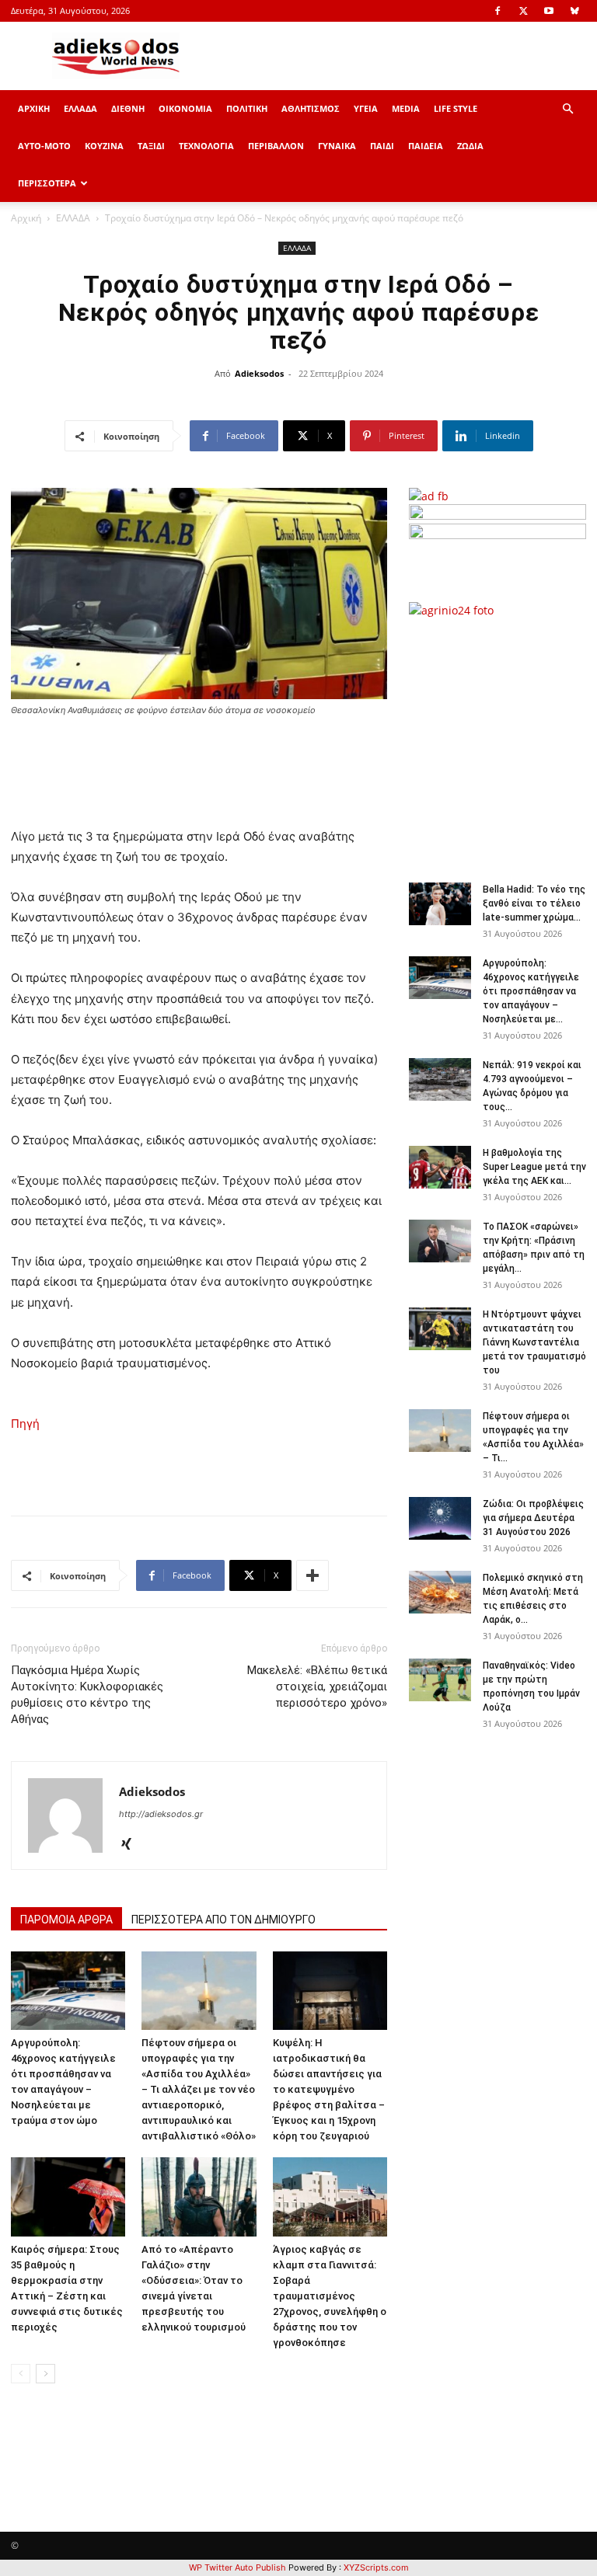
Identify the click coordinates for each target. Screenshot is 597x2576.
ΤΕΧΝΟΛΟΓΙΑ (206, 146)
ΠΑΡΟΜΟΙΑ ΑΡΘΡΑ (66, 1920)
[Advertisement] (503, 742)
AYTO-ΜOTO (44, 146)
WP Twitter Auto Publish (237, 2567)
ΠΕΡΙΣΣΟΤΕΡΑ (47, 183)
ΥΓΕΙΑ (366, 108)
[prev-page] (21, 2374)
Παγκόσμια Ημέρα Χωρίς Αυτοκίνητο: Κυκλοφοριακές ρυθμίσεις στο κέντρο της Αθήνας (87, 1695)
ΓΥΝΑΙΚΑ (337, 146)
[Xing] (132, 1845)
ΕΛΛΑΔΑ (80, 108)
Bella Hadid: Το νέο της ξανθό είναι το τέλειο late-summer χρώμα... (534, 903)
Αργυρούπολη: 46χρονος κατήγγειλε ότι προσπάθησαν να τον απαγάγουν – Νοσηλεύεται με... (531, 991)
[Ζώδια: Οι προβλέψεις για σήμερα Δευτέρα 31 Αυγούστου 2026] (440, 1518)
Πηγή (25, 1424)
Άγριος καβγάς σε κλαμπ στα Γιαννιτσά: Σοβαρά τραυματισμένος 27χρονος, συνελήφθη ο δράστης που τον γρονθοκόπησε (330, 2296)
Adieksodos (259, 373)
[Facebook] (497, 11)
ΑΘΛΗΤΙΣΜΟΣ (311, 108)
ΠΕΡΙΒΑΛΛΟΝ (276, 146)
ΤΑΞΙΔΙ (151, 146)
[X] (523, 11)
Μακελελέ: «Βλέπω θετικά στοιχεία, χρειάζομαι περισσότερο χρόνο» (317, 1687)
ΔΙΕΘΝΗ (128, 108)
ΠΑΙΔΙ (382, 146)
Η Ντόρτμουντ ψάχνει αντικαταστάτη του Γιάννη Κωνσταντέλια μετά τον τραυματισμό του (534, 1342)
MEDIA (406, 108)
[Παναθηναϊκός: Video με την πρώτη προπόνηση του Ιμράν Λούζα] (440, 1680)
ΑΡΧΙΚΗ (34, 108)
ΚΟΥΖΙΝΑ (104, 146)
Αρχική (26, 218)
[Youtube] (549, 11)
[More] (312, 1575)
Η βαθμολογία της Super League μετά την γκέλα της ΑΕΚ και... (534, 1167)
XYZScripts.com (376, 2567)
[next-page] (45, 2374)
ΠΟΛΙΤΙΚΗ (247, 108)
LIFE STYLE (456, 108)
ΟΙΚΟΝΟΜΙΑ (185, 108)
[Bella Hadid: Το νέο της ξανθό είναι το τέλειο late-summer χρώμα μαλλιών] (440, 904)
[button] (567, 109)
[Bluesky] (574, 11)
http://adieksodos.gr (161, 1814)
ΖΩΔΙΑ (470, 146)
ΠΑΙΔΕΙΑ (426, 146)
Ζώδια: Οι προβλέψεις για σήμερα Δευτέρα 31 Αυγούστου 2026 (533, 1518)
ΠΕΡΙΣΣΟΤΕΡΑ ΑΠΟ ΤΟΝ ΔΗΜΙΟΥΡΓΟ (223, 1920)
